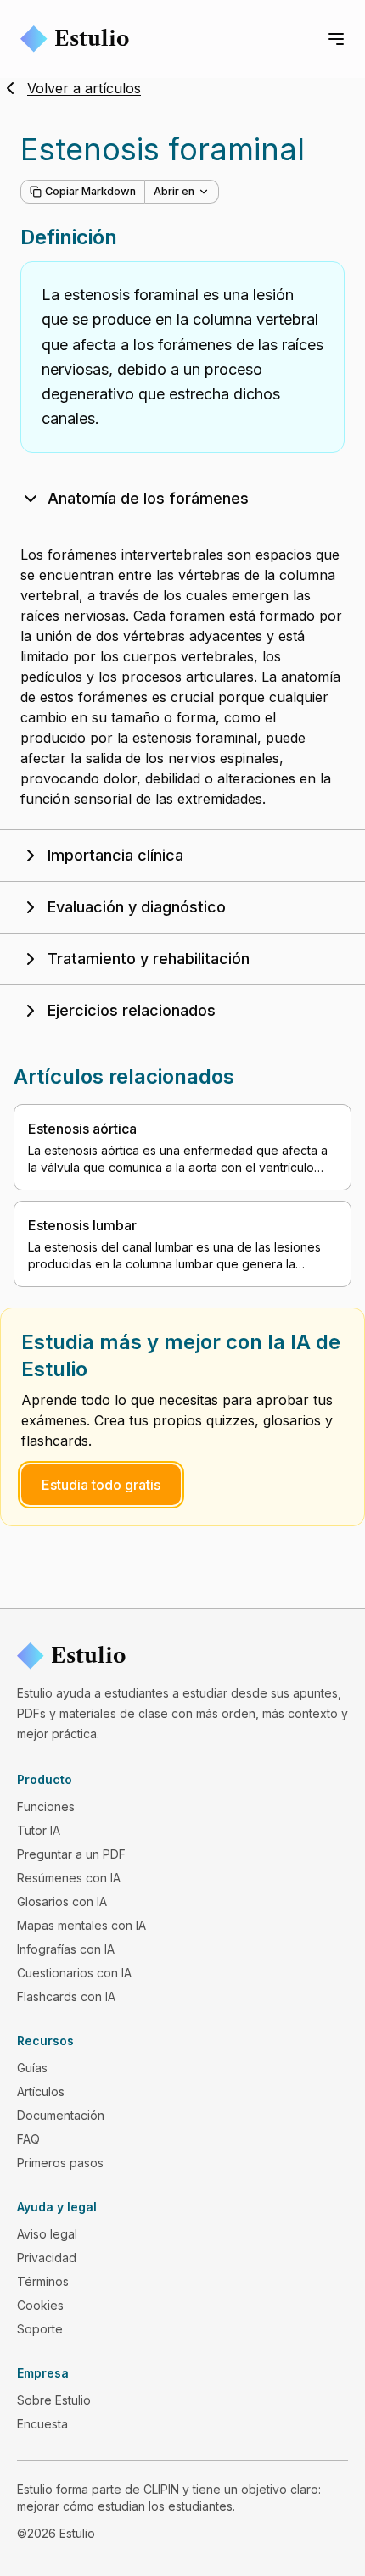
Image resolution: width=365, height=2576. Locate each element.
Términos (43, 2281)
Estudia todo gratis (101, 1485)
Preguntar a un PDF (71, 1854)
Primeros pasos (60, 2163)
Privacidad (47, 2258)
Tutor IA (39, 1830)
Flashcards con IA (66, 1996)
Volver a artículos (84, 88)
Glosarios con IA (62, 1901)
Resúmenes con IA (69, 1878)
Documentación (61, 2115)
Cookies (40, 2305)
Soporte (40, 2329)
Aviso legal (47, 2234)
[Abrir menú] (336, 39)
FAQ (28, 2139)
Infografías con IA (66, 1949)
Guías (32, 2068)
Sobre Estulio (54, 2400)
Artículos (41, 2091)
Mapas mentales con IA (81, 1925)
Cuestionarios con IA (74, 1973)
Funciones (46, 1807)
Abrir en (174, 191)
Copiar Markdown (90, 191)
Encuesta (42, 2424)
